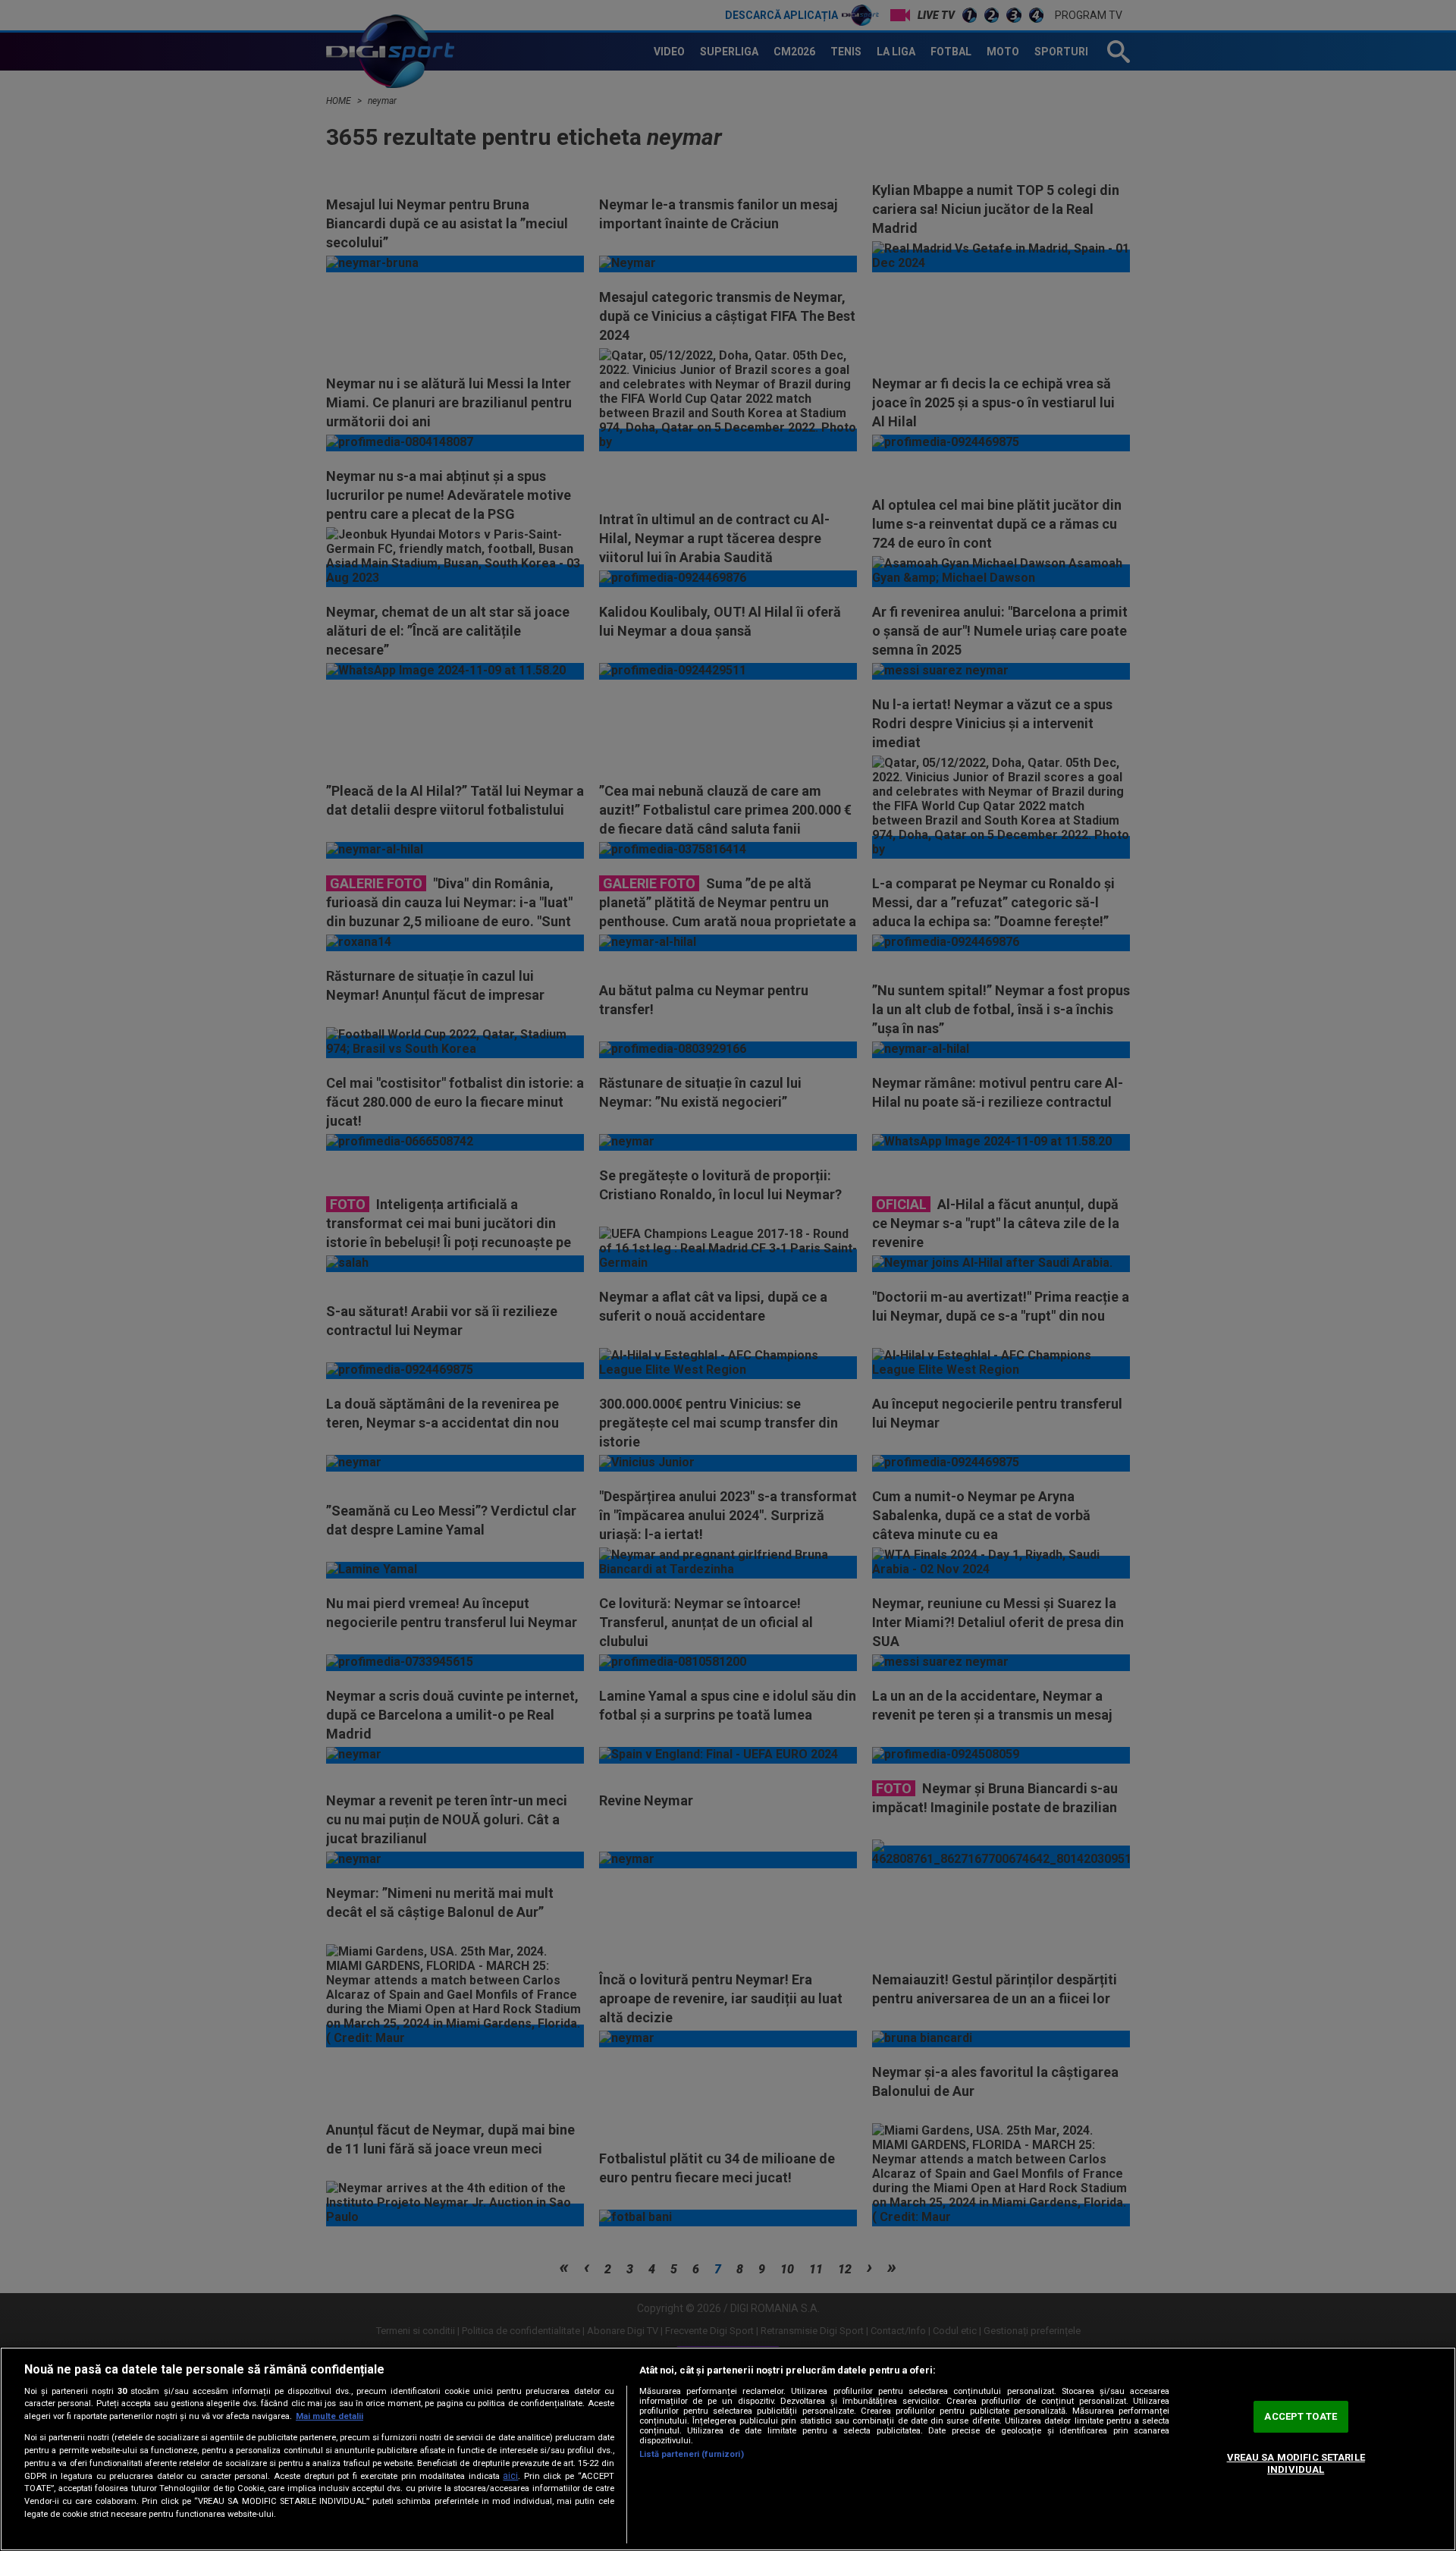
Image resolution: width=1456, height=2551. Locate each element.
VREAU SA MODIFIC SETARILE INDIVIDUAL (1296, 2463)
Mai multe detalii (329, 2416)
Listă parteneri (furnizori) (692, 2454)
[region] (728, 2449)
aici (510, 2476)
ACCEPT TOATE (1301, 2417)
